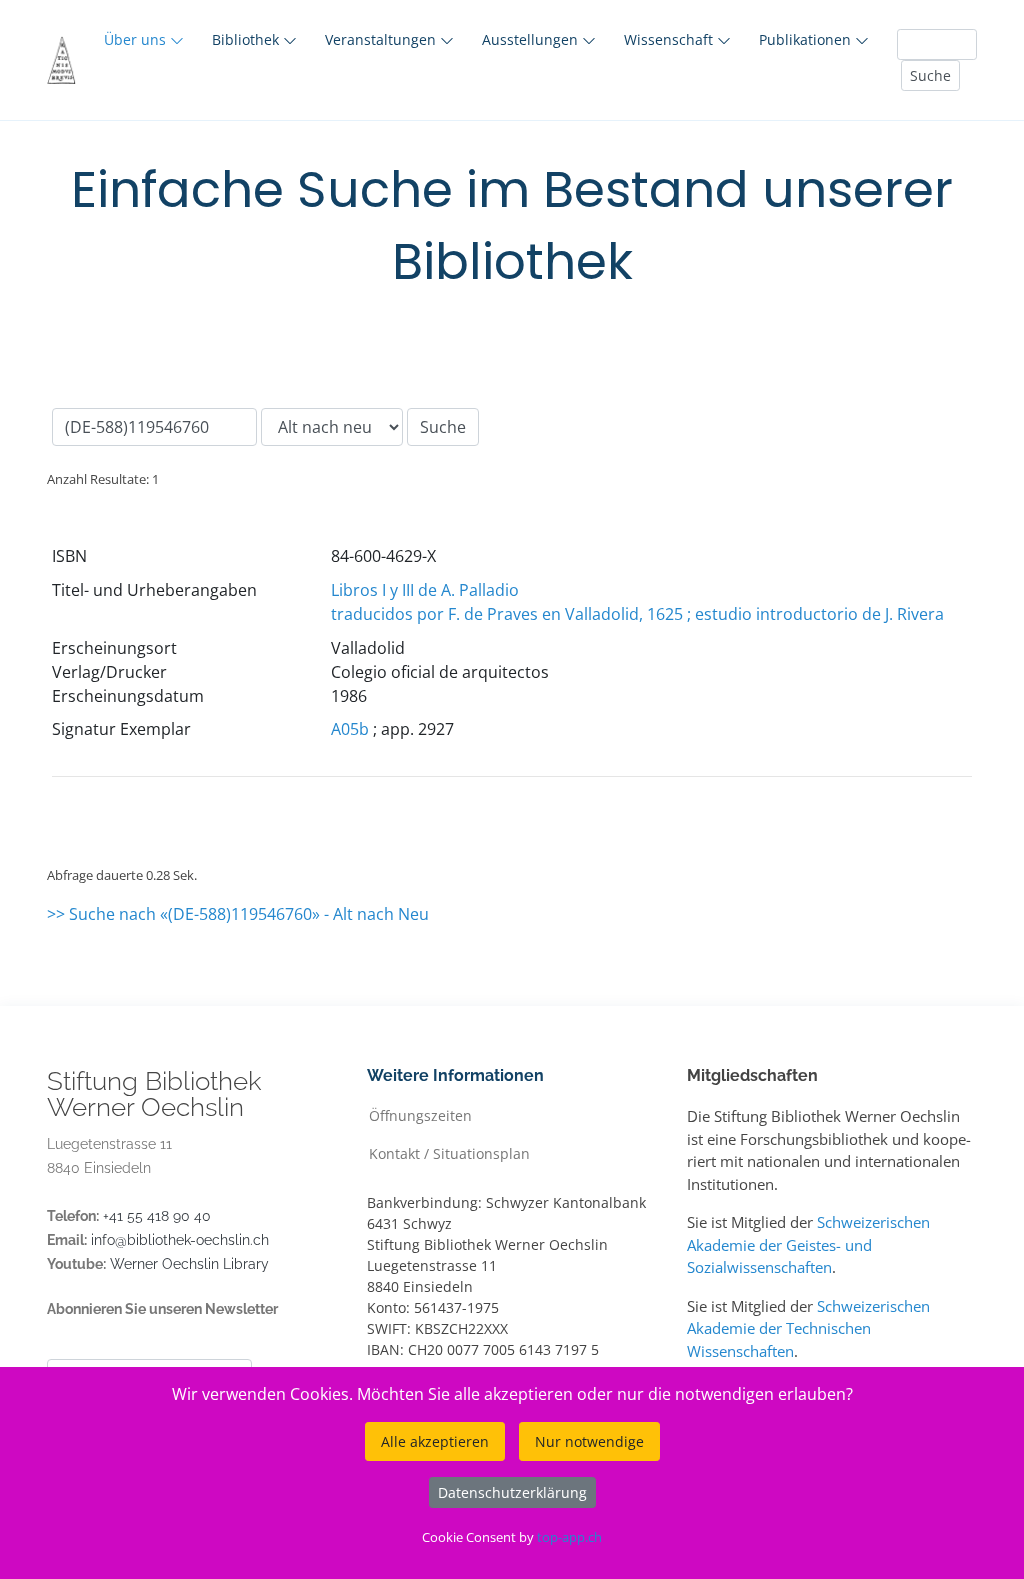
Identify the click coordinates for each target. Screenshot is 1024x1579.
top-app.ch (569, 1537)
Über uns (137, 39)
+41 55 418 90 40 (157, 1216)
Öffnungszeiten (420, 1114)
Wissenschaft (670, 39)
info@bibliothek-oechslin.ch (180, 1240)
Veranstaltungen (382, 39)
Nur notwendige (589, 1441)
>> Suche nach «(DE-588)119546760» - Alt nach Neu (238, 914)
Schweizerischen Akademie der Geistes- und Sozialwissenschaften (808, 1244)
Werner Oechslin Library (189, 1264)
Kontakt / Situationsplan (449, 1152)
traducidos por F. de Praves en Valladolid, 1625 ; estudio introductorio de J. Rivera (637, 614)
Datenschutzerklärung (512, 1492)
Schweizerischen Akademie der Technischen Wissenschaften (808, 1328)
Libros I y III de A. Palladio (425, 590)
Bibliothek (247, 39)
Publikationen (807, 39)
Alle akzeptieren (435, 1441)
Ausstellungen (532, 39)
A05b (350, 729)
